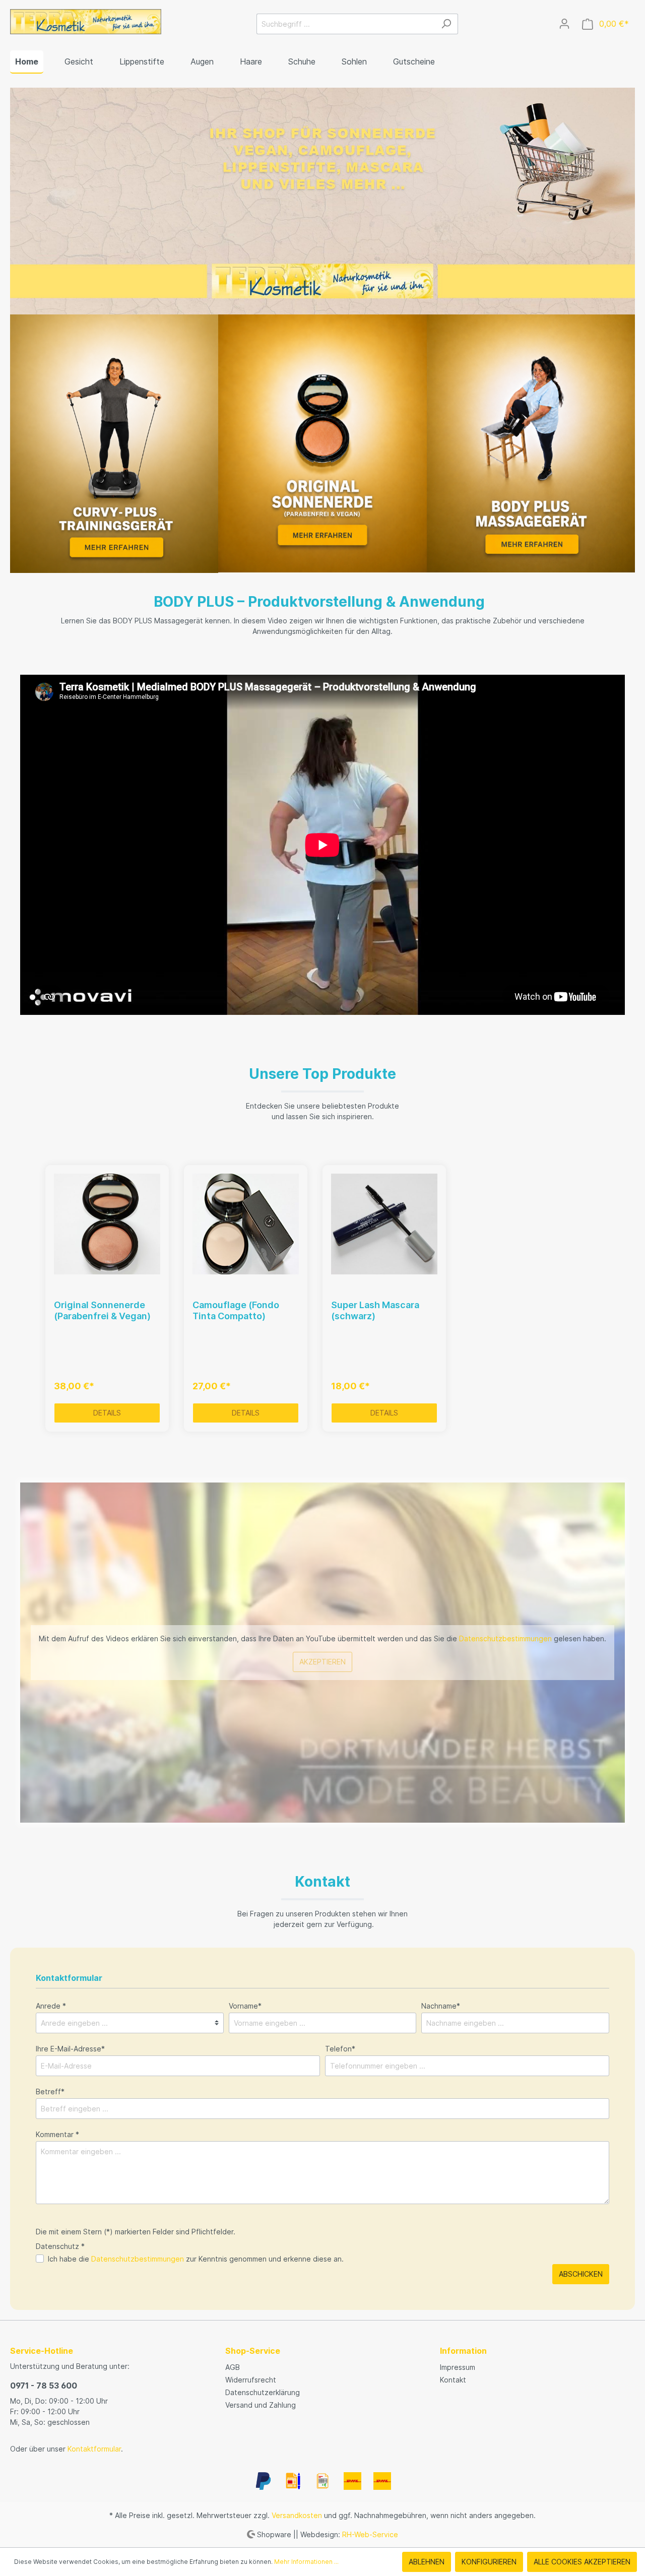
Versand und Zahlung (261, 2405)
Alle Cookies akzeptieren (582, 2562)
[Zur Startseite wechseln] (86, 22)
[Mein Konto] (564, 24)
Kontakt (453, 2380)
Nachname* (441, 2006)
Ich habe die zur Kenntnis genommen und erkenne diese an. (196, 2259)
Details (107, 1413)
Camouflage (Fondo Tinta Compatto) (236, 1310)
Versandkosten (297, 2515)
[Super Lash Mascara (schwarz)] (384, 1224)
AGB (233, 2367)
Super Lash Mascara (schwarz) (375, 1310)
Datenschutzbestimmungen (505, 1638)
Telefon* (340, 2049)
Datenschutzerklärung (263, 2392)
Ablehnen (427, 2562)
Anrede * (51, 2006)
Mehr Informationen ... (306, 2562)
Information (463, 2351)
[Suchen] (446, 24)
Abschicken (581, 2274)
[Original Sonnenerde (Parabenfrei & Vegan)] (107, 1224)
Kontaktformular (94, 2449)
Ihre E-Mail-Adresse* (70, 2049)
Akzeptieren (322, 1662)
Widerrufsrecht (251, 2380)
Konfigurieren (489, 2562)
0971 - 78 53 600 (44, 2386)
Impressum (458, 2367)
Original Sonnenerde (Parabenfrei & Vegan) (102, 1310)
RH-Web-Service (370, 2534)
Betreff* (50, 2091)
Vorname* (245, 2006)
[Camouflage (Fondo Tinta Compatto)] (246, 1224)
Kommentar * (57, 2134)
